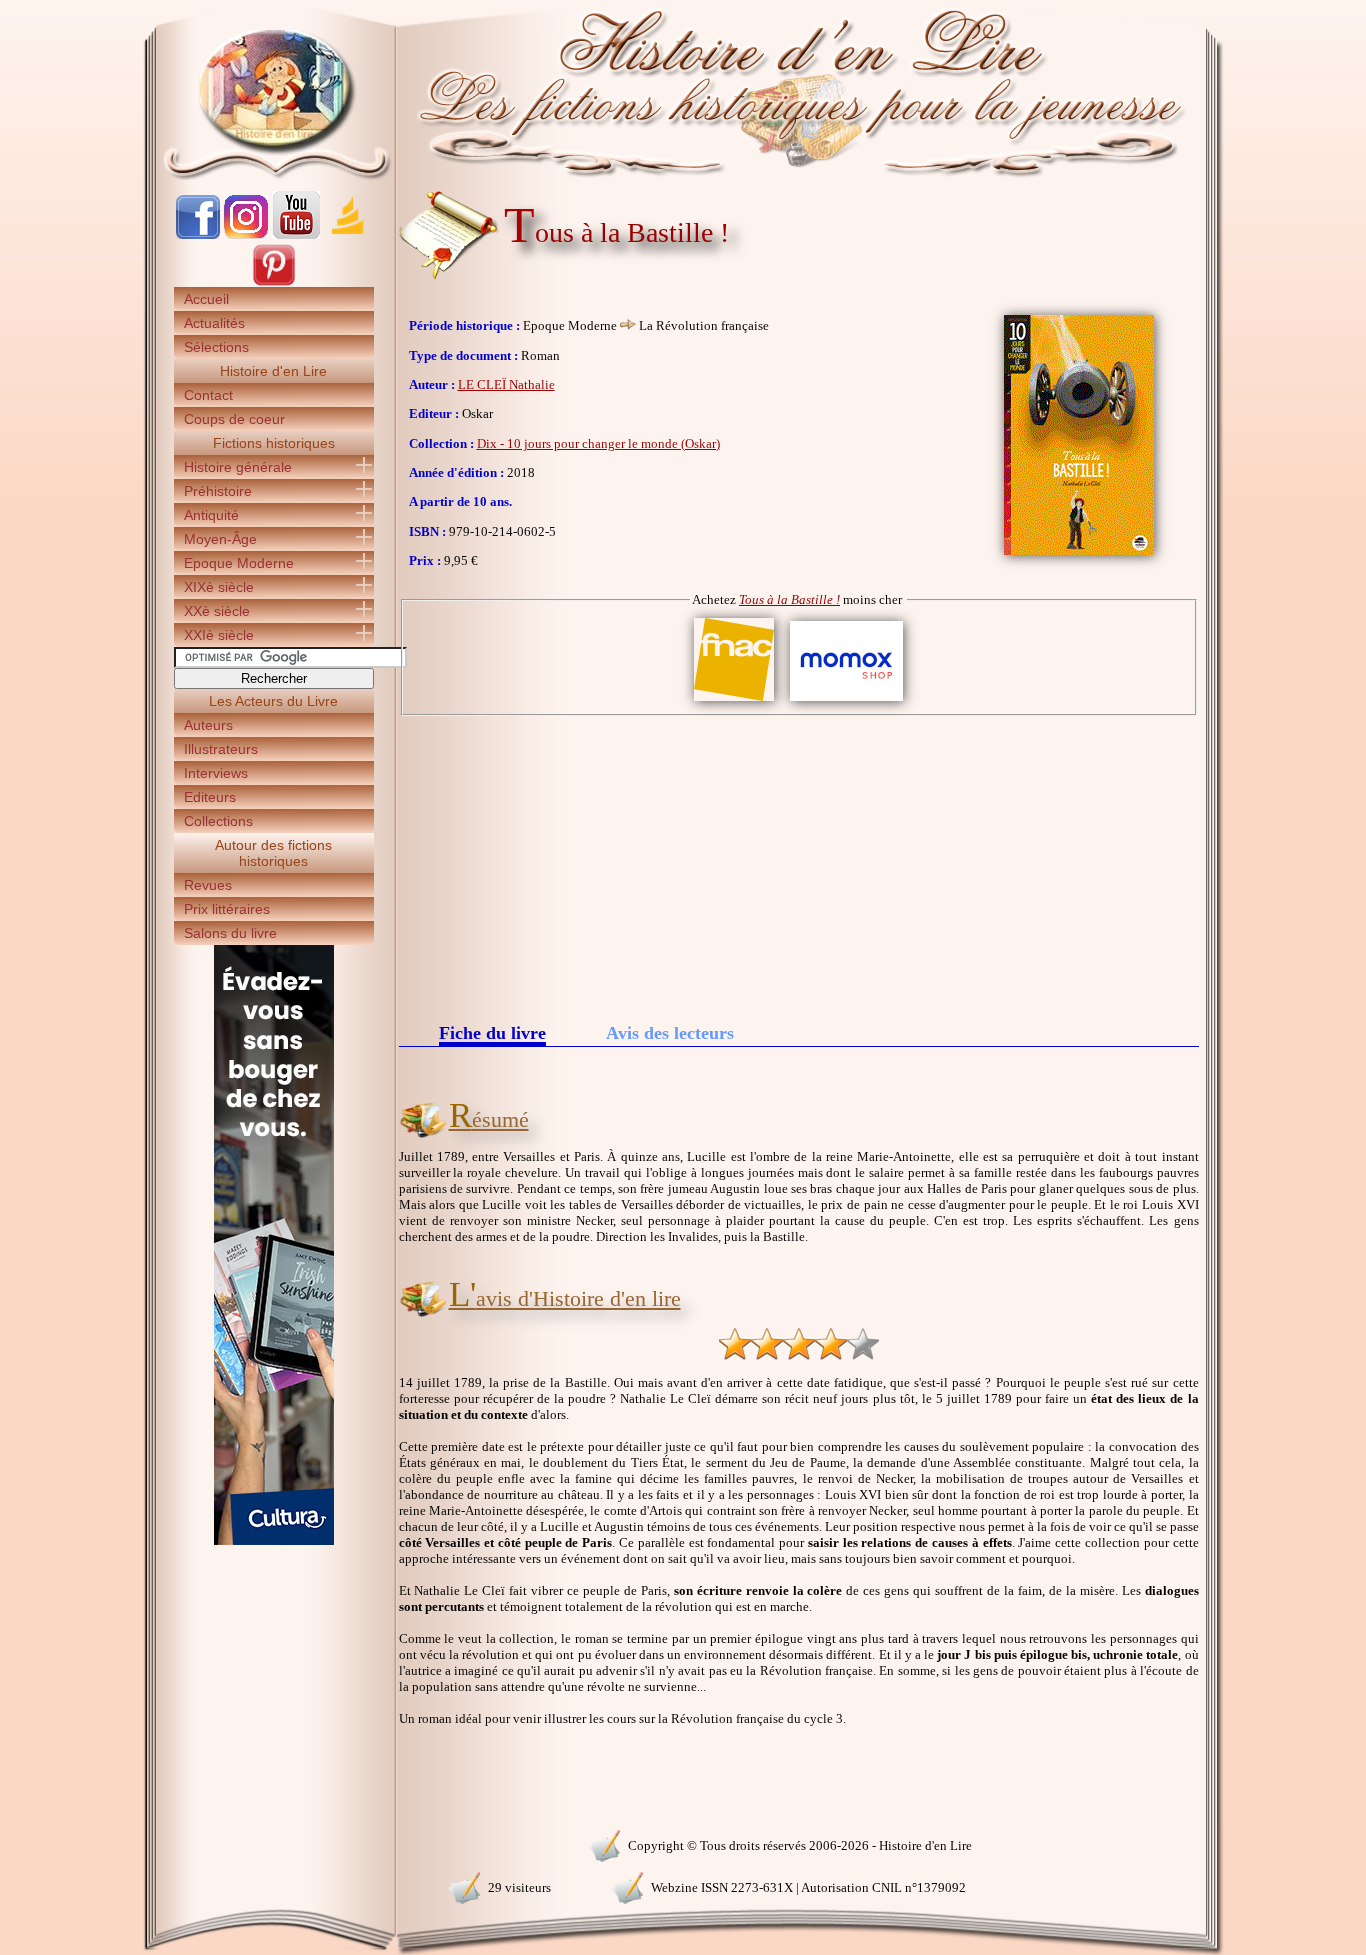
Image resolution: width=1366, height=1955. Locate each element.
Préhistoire (218, 491)
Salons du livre (230, 933)
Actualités (214, 323)
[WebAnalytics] (273, 1843)
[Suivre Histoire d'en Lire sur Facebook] (198, 234)
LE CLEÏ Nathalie (506, 384)
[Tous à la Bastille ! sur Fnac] (734, 701)
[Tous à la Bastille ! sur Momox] (846, 701)
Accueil (206, 299)
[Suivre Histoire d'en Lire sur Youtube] (296, 234)
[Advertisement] (799, 866)
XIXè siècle (219, 587)
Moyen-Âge (220, 539)
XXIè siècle (219, 635)
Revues (208, 885)
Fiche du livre (492, 1034)
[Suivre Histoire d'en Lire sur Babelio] (348, 234)
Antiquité (211, 515)
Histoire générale (238, 467)
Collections (218, 821)
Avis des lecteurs (670, 1033)
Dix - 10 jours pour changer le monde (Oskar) (598, 443)
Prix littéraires (227, 909)
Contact (208, 395)
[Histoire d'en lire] (683, 90)
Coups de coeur (234, 419)
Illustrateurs (221, 749)
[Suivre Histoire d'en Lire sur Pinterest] (274, 282)
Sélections (216, 347)
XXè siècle (217, 611)
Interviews (216, 773)
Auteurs (208, 725)
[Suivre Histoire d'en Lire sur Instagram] (246, 234)
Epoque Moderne (239, 563)
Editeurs (210, 797)
